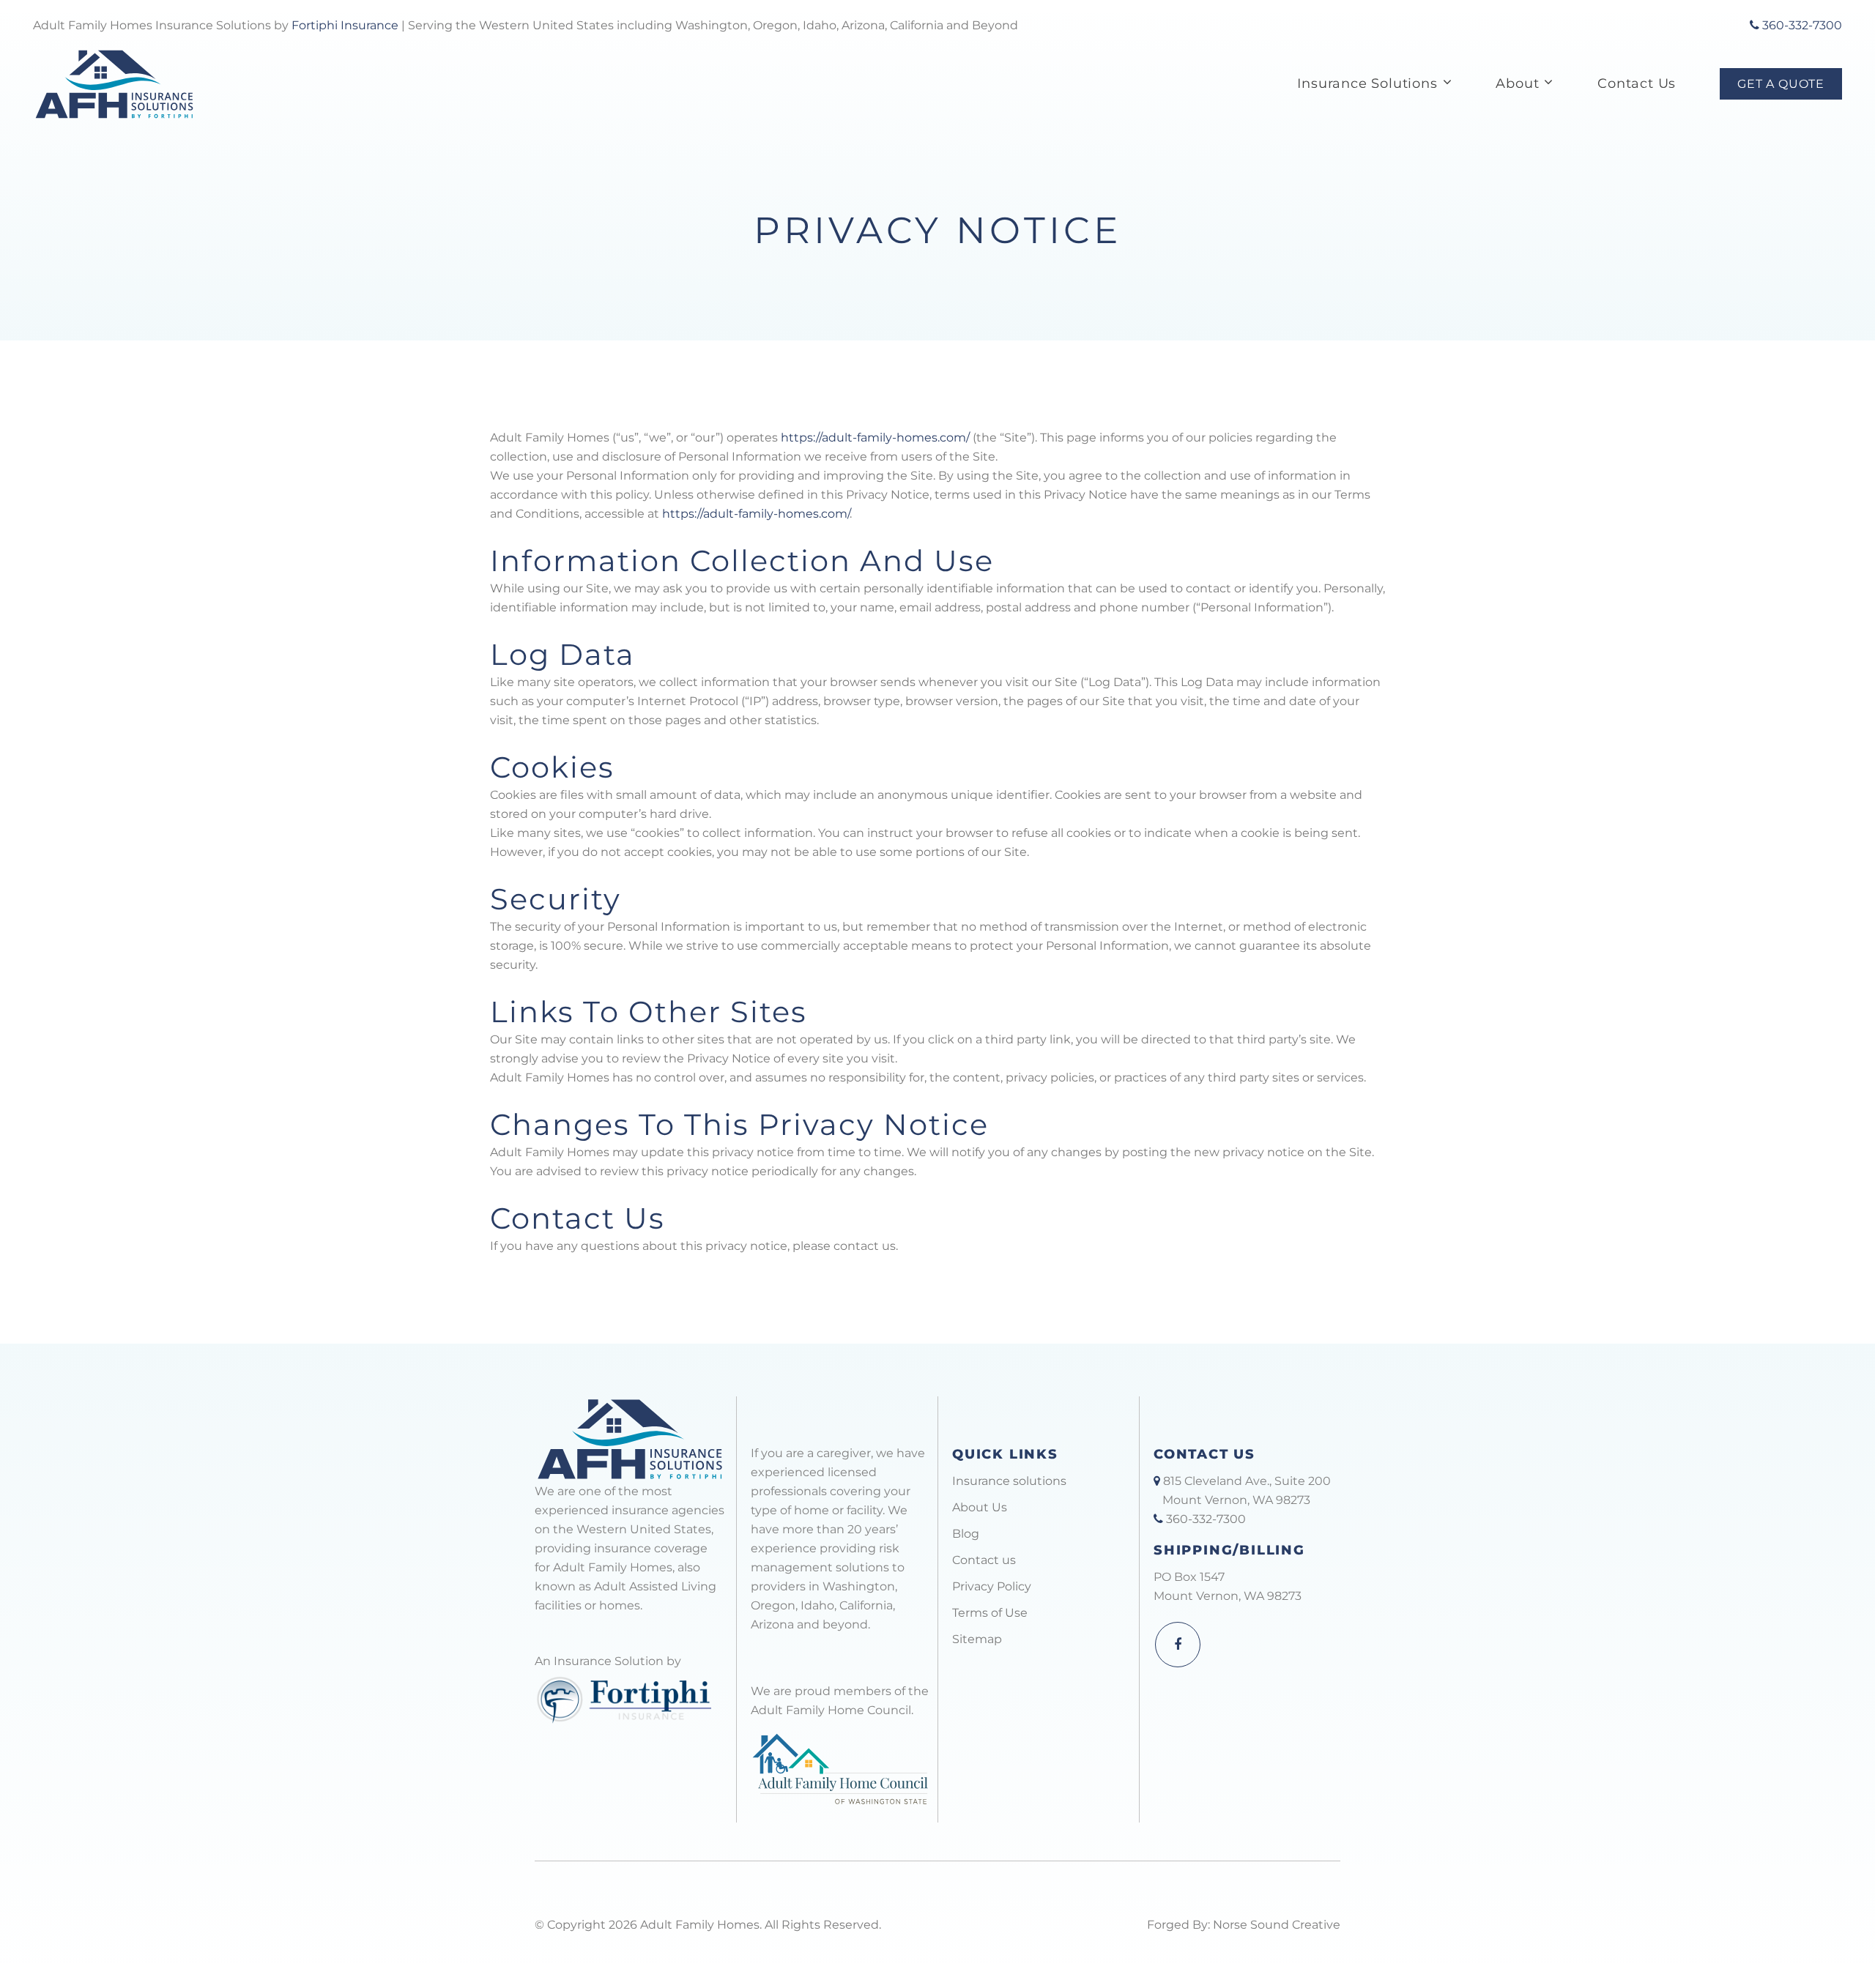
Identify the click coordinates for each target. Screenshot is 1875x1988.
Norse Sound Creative (1277, 1925)
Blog (966, 1534)
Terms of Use (990, 1613)
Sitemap (977, 1639)
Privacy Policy (992, 1586)
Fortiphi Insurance (345, 25)
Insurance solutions (1009, 1481)
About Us (980, 1507)
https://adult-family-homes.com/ (875, 438)
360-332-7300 (1801, 25)
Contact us (984, 1560)
